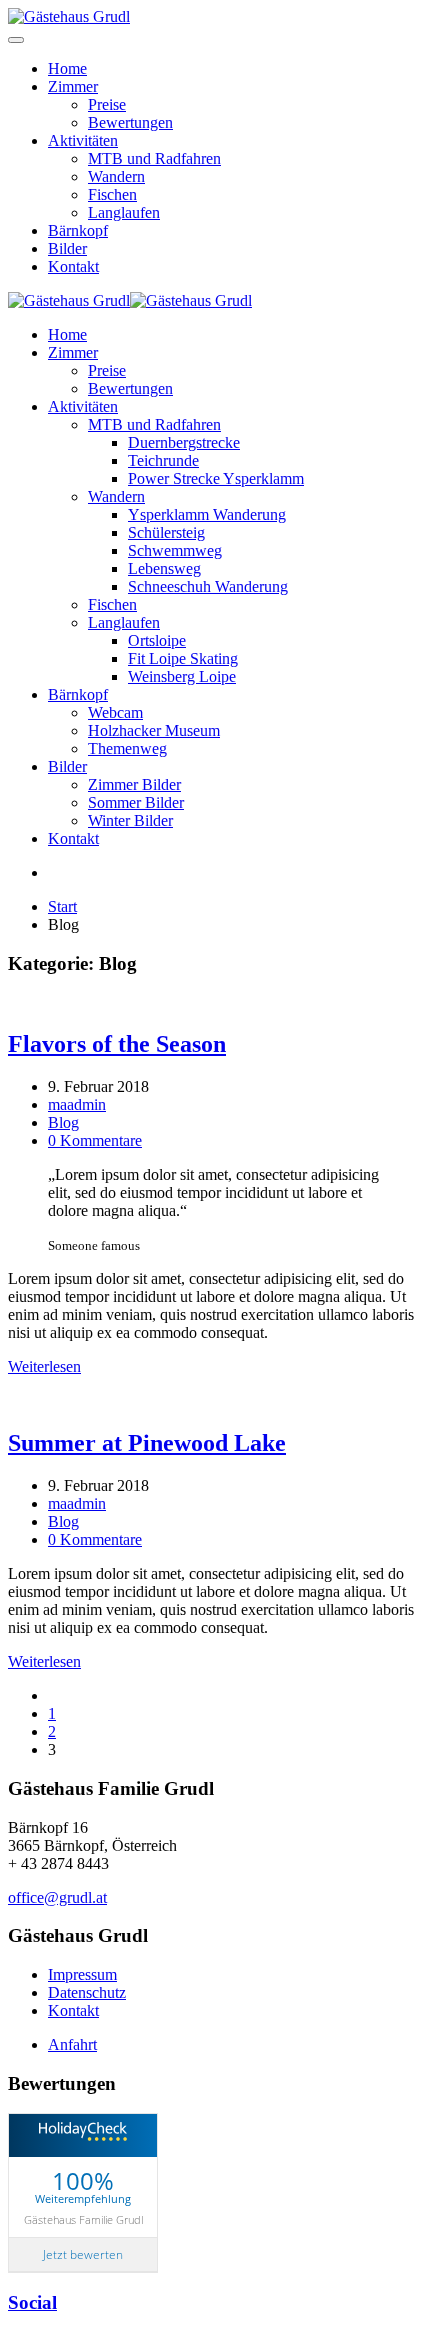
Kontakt (73, 266)
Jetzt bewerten (83, 2254)
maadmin (77, 1104)
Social (32, 2302)
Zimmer (73, 86)
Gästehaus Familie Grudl (83, 2219)
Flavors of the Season (117, 1044)
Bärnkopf (78, 230)
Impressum (82, 1974)
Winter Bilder (130, 820)
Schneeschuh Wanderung (208, 586)
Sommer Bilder (136, 802)
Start (62, 906)
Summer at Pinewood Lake (147, 1443)
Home (67, 68)
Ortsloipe (157, 640)
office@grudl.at (57, 1897)
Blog (63, 1122)
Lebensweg (164, 568)
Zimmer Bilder (134, 784)
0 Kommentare (95, 1140)
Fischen (112, 194)
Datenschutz (87, 1992)
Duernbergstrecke (184, 442)
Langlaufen (124, 212)
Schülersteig (166, 532)
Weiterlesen (44, 1366)
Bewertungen (130, 122)
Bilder (67, 248)
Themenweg (127, 748)
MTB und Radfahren (154, 158)
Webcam (115, 712)
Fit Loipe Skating (183, 658)
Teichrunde (163, 460)
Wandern (116, 176)
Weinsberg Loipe (182, 676)
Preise (107, 104)
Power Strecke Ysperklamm (216, 478)
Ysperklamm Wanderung (207, 514)
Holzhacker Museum (154, 730)
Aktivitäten (83, 140)
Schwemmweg (175, 550)
